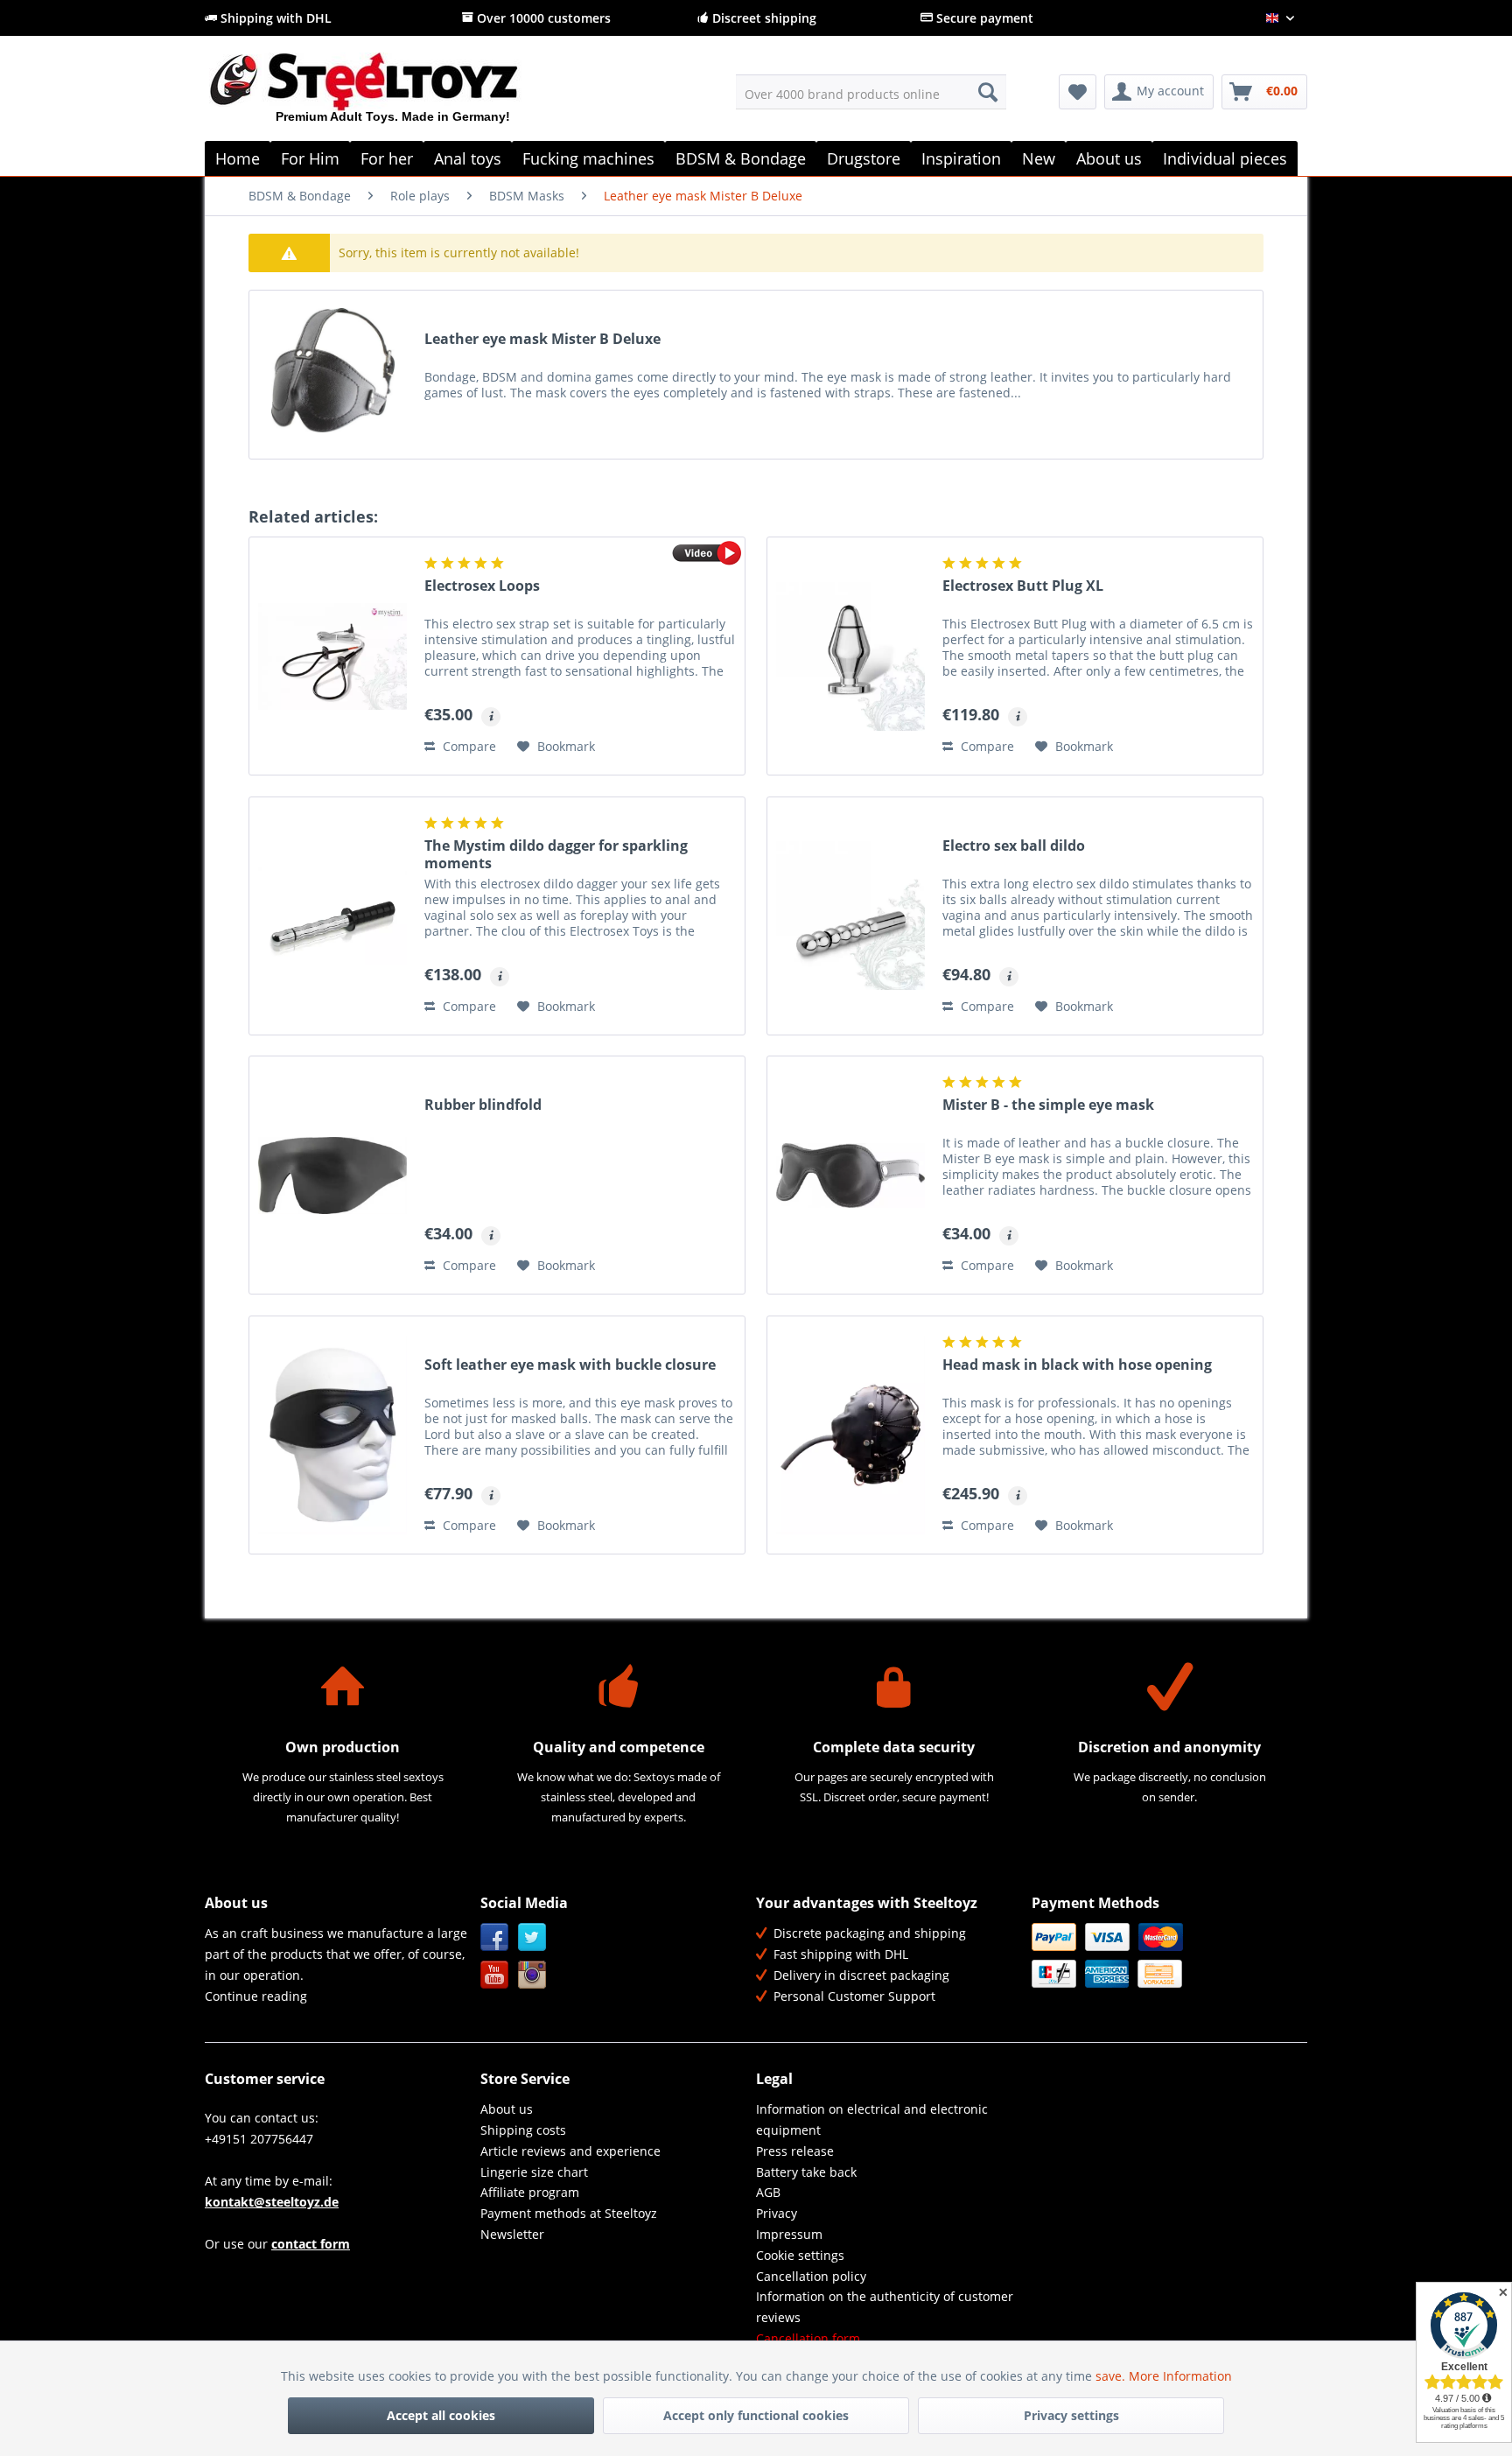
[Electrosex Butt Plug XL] (850, 656)
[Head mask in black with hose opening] (850, 1435)
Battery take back (806, 2172)
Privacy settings (1071, 2415)
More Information (1180, 2376)
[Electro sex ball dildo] (850, 916)
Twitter (532, 1937)
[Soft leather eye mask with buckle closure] (332, 1435)
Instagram (532, 1975)
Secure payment (983, 18)
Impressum (789, 2234)
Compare (468, 746)
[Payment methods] (1165, 1955)
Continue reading (256, 1996)
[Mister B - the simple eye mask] (850, 1175)
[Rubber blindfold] (332, 1175)
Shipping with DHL (274, 18)
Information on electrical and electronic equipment (872, 2119)
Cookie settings (800, 2255)
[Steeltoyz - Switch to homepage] (393, 95)
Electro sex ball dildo (1014, 846)
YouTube (495, 1975)
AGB (768, 2192)
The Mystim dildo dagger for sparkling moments (556, 854)
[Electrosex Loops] (332, 656)
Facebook (495, 1937)
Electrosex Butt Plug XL (1023, 586)
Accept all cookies (441, 2415)
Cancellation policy (811, 2276)
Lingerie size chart (534, 2172)
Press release (795, 2151)
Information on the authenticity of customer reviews (885, 2307)
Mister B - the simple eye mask (1048, 1105)
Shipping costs (523, 2130)
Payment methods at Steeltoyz (569, 2213)
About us (507, 2109)
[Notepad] (1078, 92)
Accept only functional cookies (756, 2415)
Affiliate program (530, 2192)
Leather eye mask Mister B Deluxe (542, 339)
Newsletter (512, 2234)
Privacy (777, 2213)
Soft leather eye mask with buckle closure (570, 1365)
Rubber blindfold (483, 1105)
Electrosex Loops (482, 586)
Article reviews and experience (570, 2151)
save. (1112, 2376)
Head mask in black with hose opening (1077, 1365)
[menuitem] (871, 92)
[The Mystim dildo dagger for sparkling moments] (332, 916)
